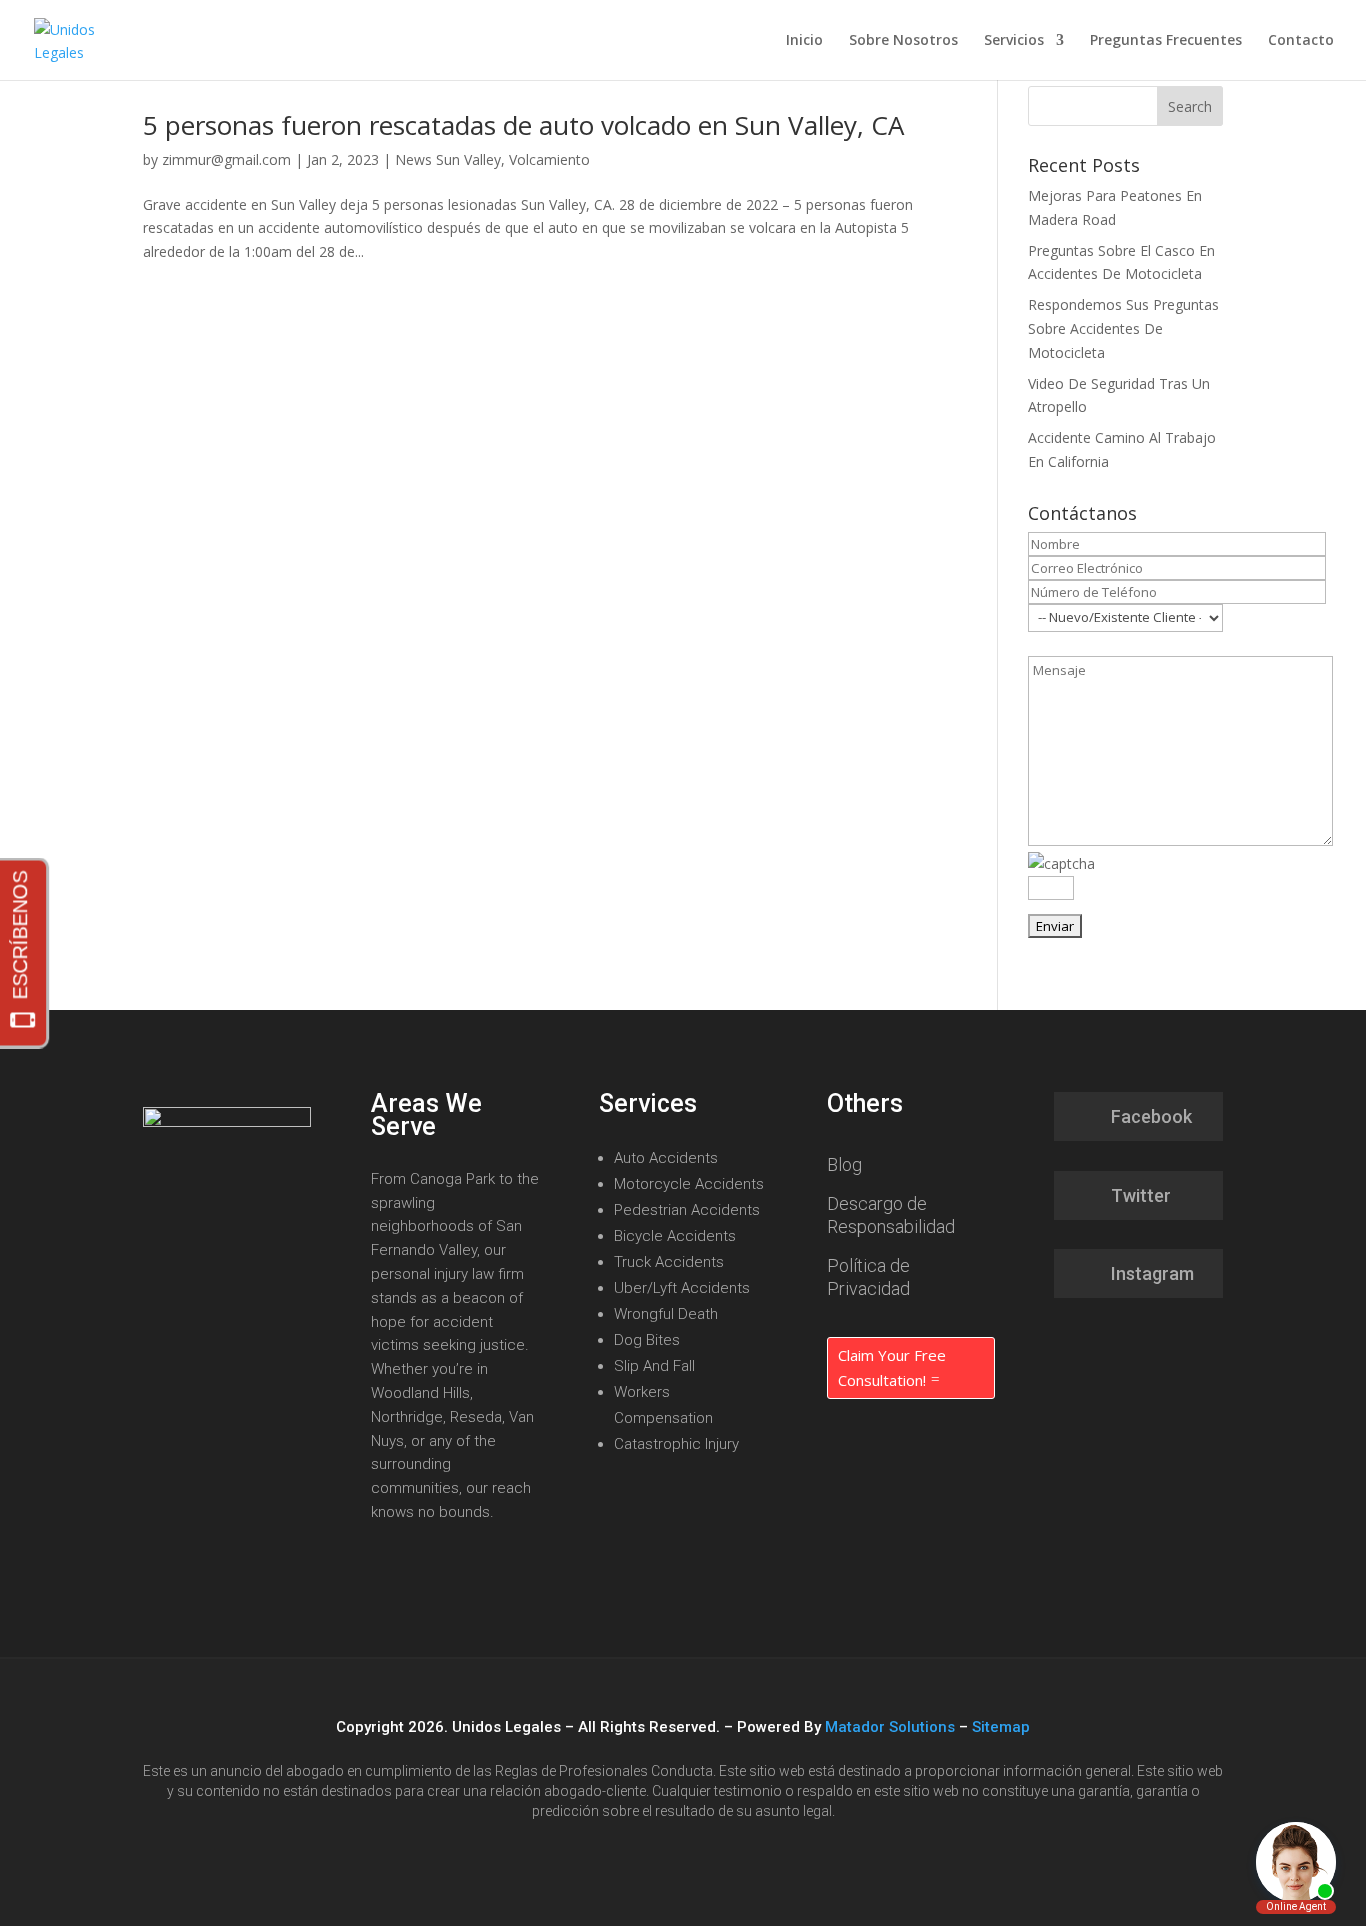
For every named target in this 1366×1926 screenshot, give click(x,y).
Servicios (1014, 41)
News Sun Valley (448, 159)
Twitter (1141, 1195)
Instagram (1152, 1273)
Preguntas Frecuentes (1166, 41)
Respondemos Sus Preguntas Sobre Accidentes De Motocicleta (1123, 328)
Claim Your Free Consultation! (892, 1368)
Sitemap (1001, 1727)
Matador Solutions (890, 1727)
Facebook (1151, 1116)
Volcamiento (549, 159)
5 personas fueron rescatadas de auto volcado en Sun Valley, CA (523, 125)
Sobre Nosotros (903, 41)
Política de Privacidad (868, 1277)
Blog (844, 1164)
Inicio (804, 41)
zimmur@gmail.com (226, 159)
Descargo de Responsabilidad (891, 1215)
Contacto (1301, 41)
